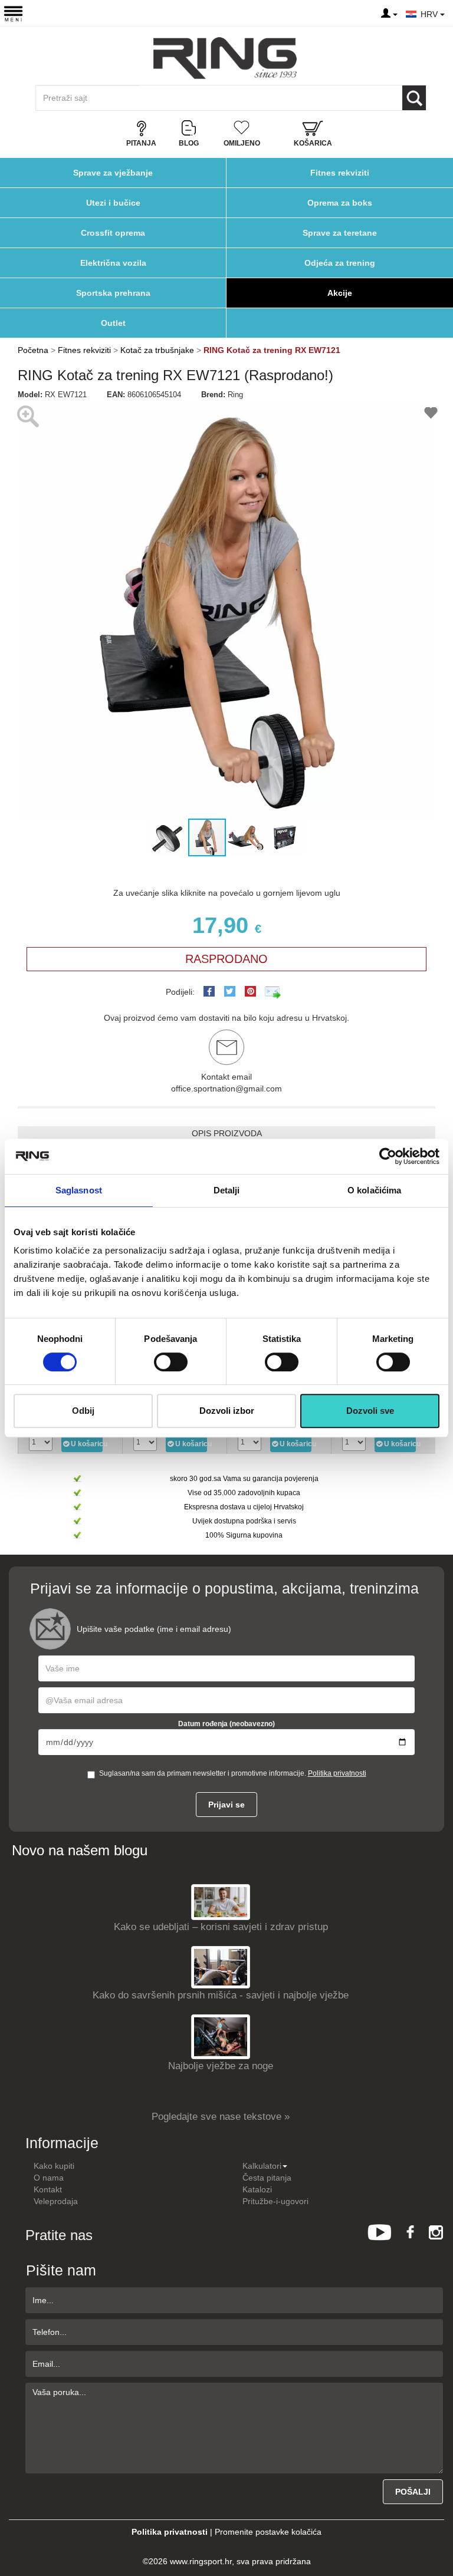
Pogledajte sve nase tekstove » (221, 2117)
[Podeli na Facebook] (209, 991)
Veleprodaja (56, 2201)
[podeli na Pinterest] (250, 991)
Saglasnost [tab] (79, 1190)
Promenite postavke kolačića (268, 2532)
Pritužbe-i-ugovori (275, 2201)
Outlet (113, 323)
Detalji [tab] (227, 1190)
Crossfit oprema (113, 233)
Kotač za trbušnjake (157, 350)
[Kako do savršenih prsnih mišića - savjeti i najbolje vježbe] (221, 1966)
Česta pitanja (267, 2178)
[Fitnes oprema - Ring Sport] (225, 58)
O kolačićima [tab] (374, 1190)
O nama (49, 2178)
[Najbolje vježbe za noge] (221, 2036)
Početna (33, 350)
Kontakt (48, 2189)
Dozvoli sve (370, 1411)
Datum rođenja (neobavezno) (226, 1724)
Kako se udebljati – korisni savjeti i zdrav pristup (221, 1927)
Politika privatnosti (337, 1773)
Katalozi (257, 2189)
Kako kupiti (54, 2166)
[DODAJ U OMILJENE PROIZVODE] (431, 415)
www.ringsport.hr (201, 2561)
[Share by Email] (273, 992)
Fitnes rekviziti (340, 173)
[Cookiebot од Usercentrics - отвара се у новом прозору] (388, 1156)
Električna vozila (113, 263)
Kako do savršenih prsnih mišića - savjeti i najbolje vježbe (221, 1995)
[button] (28, 609)
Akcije (340, 293)
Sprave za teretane (340, 233)
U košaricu (87, 1444)
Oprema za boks (340, 203)
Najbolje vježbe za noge (221, 2066)
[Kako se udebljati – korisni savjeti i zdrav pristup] (221, 1902)
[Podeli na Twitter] (230, 991)
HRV (430, 14)
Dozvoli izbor (227, 1411)
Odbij (83, 1411)
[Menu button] (13, 13)
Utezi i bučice (113, 203)
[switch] (171, 1362)
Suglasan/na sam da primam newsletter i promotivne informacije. (233, 1773)
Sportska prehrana (113, 293)
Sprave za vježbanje (113, 173)
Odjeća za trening (340, 263)
